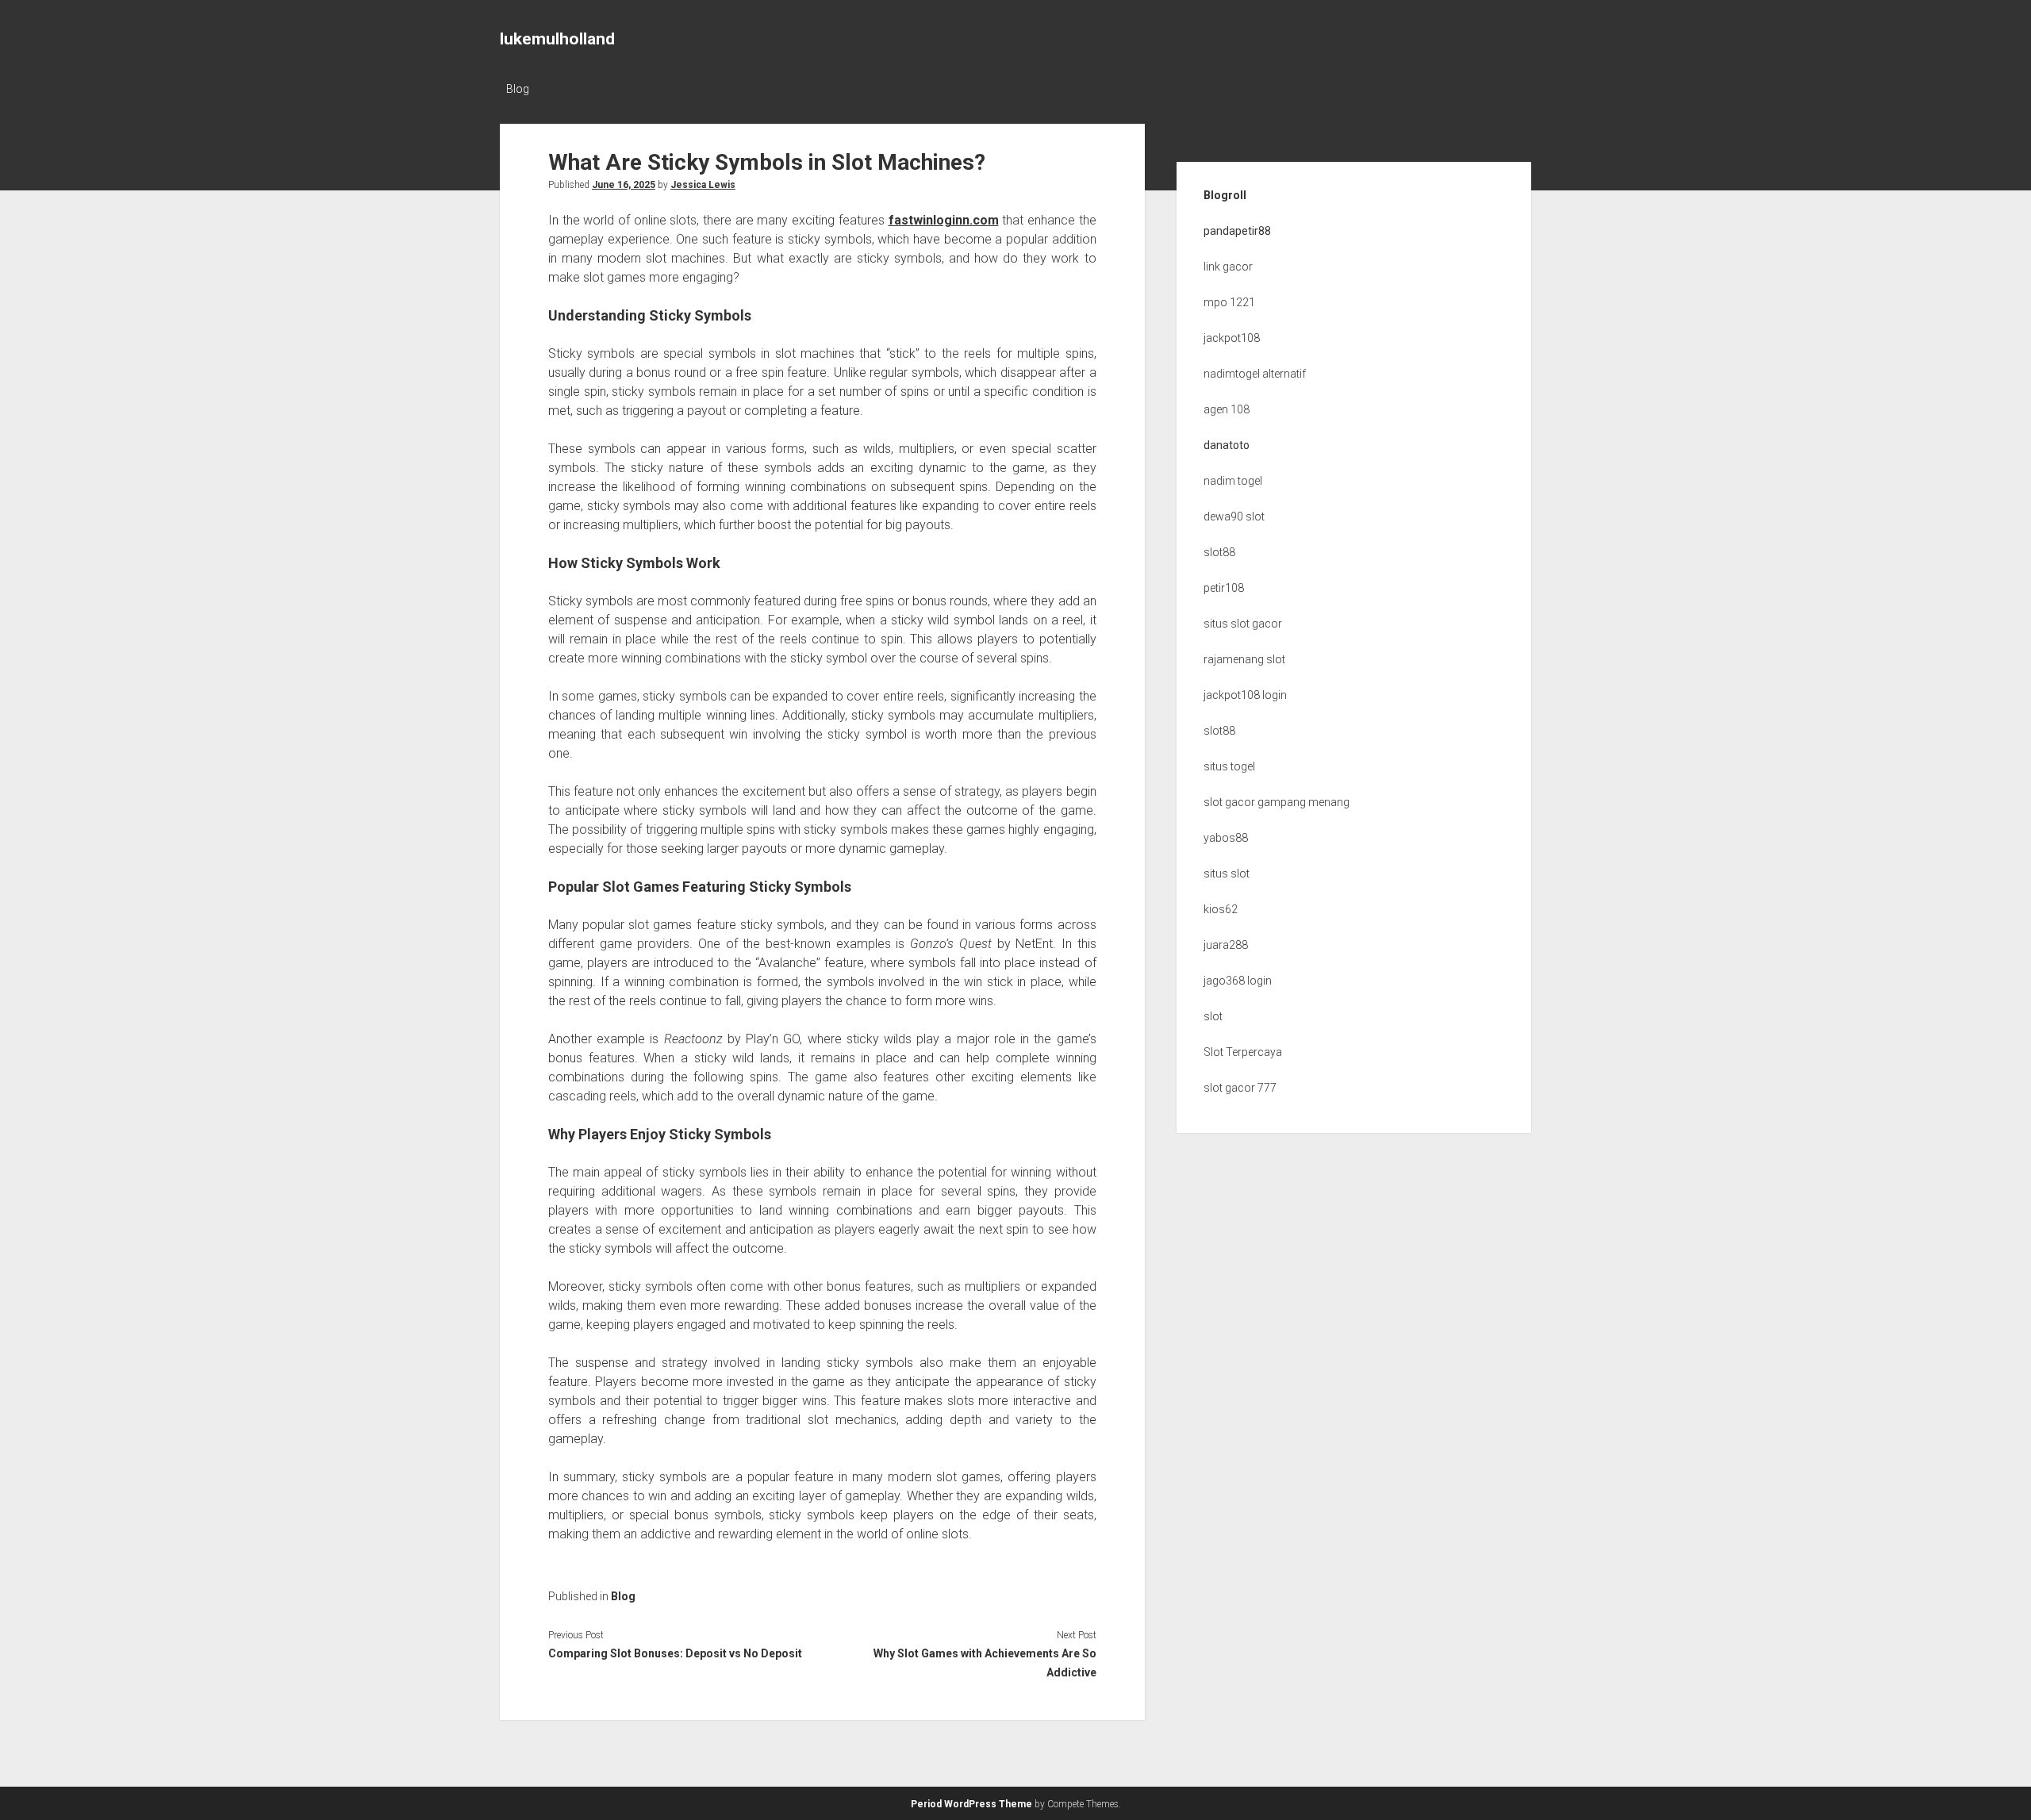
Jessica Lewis (703, 185)
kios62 (1221, 909)
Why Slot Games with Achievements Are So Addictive (985, 1663)
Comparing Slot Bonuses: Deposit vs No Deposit (675, 1653)
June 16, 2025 (624, 185)
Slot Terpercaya (1243, 1052)
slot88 (1219, 552)
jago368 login (1238, 981)
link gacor (1228, 267)
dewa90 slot (1234, 516)
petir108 (1224, 588)
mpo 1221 (1229, 302)
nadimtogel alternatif (1255, 374)
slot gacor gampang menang (1277, 802)
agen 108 (1227, 409)
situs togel (1229, 766)
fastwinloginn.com (944, 220)
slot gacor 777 (1240, 1088)
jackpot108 (1232, 338)
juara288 (1226, 945)
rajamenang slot (1244, 659)
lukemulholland (557, 39)
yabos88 (1226, 838)
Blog (518, 89)
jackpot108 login (1245, 695)
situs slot (1227, 874)
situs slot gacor (1243, 624)
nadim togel (1233, 481)
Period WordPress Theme (971, 1804)
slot (1213, 1016)
